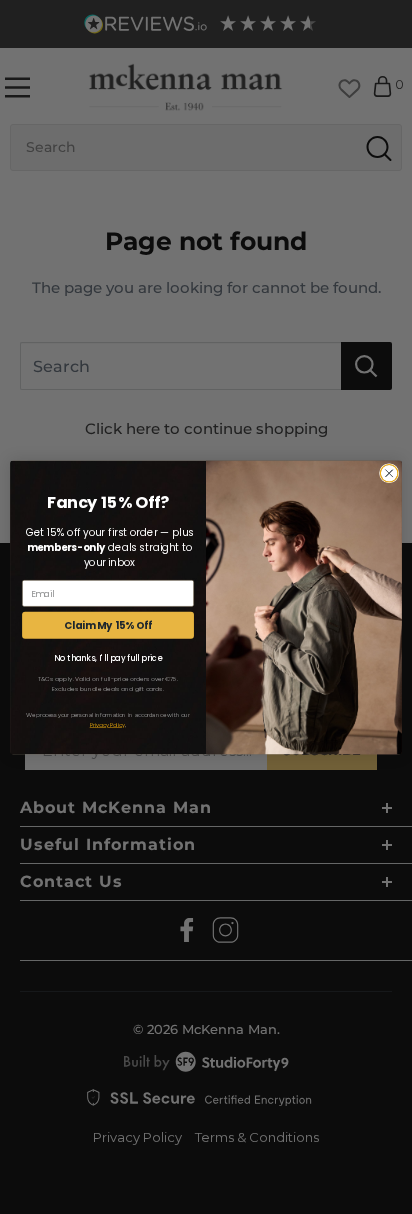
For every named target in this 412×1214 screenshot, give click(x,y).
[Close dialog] (389, 473)
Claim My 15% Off (108, 625)
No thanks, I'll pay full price (108, 658)
